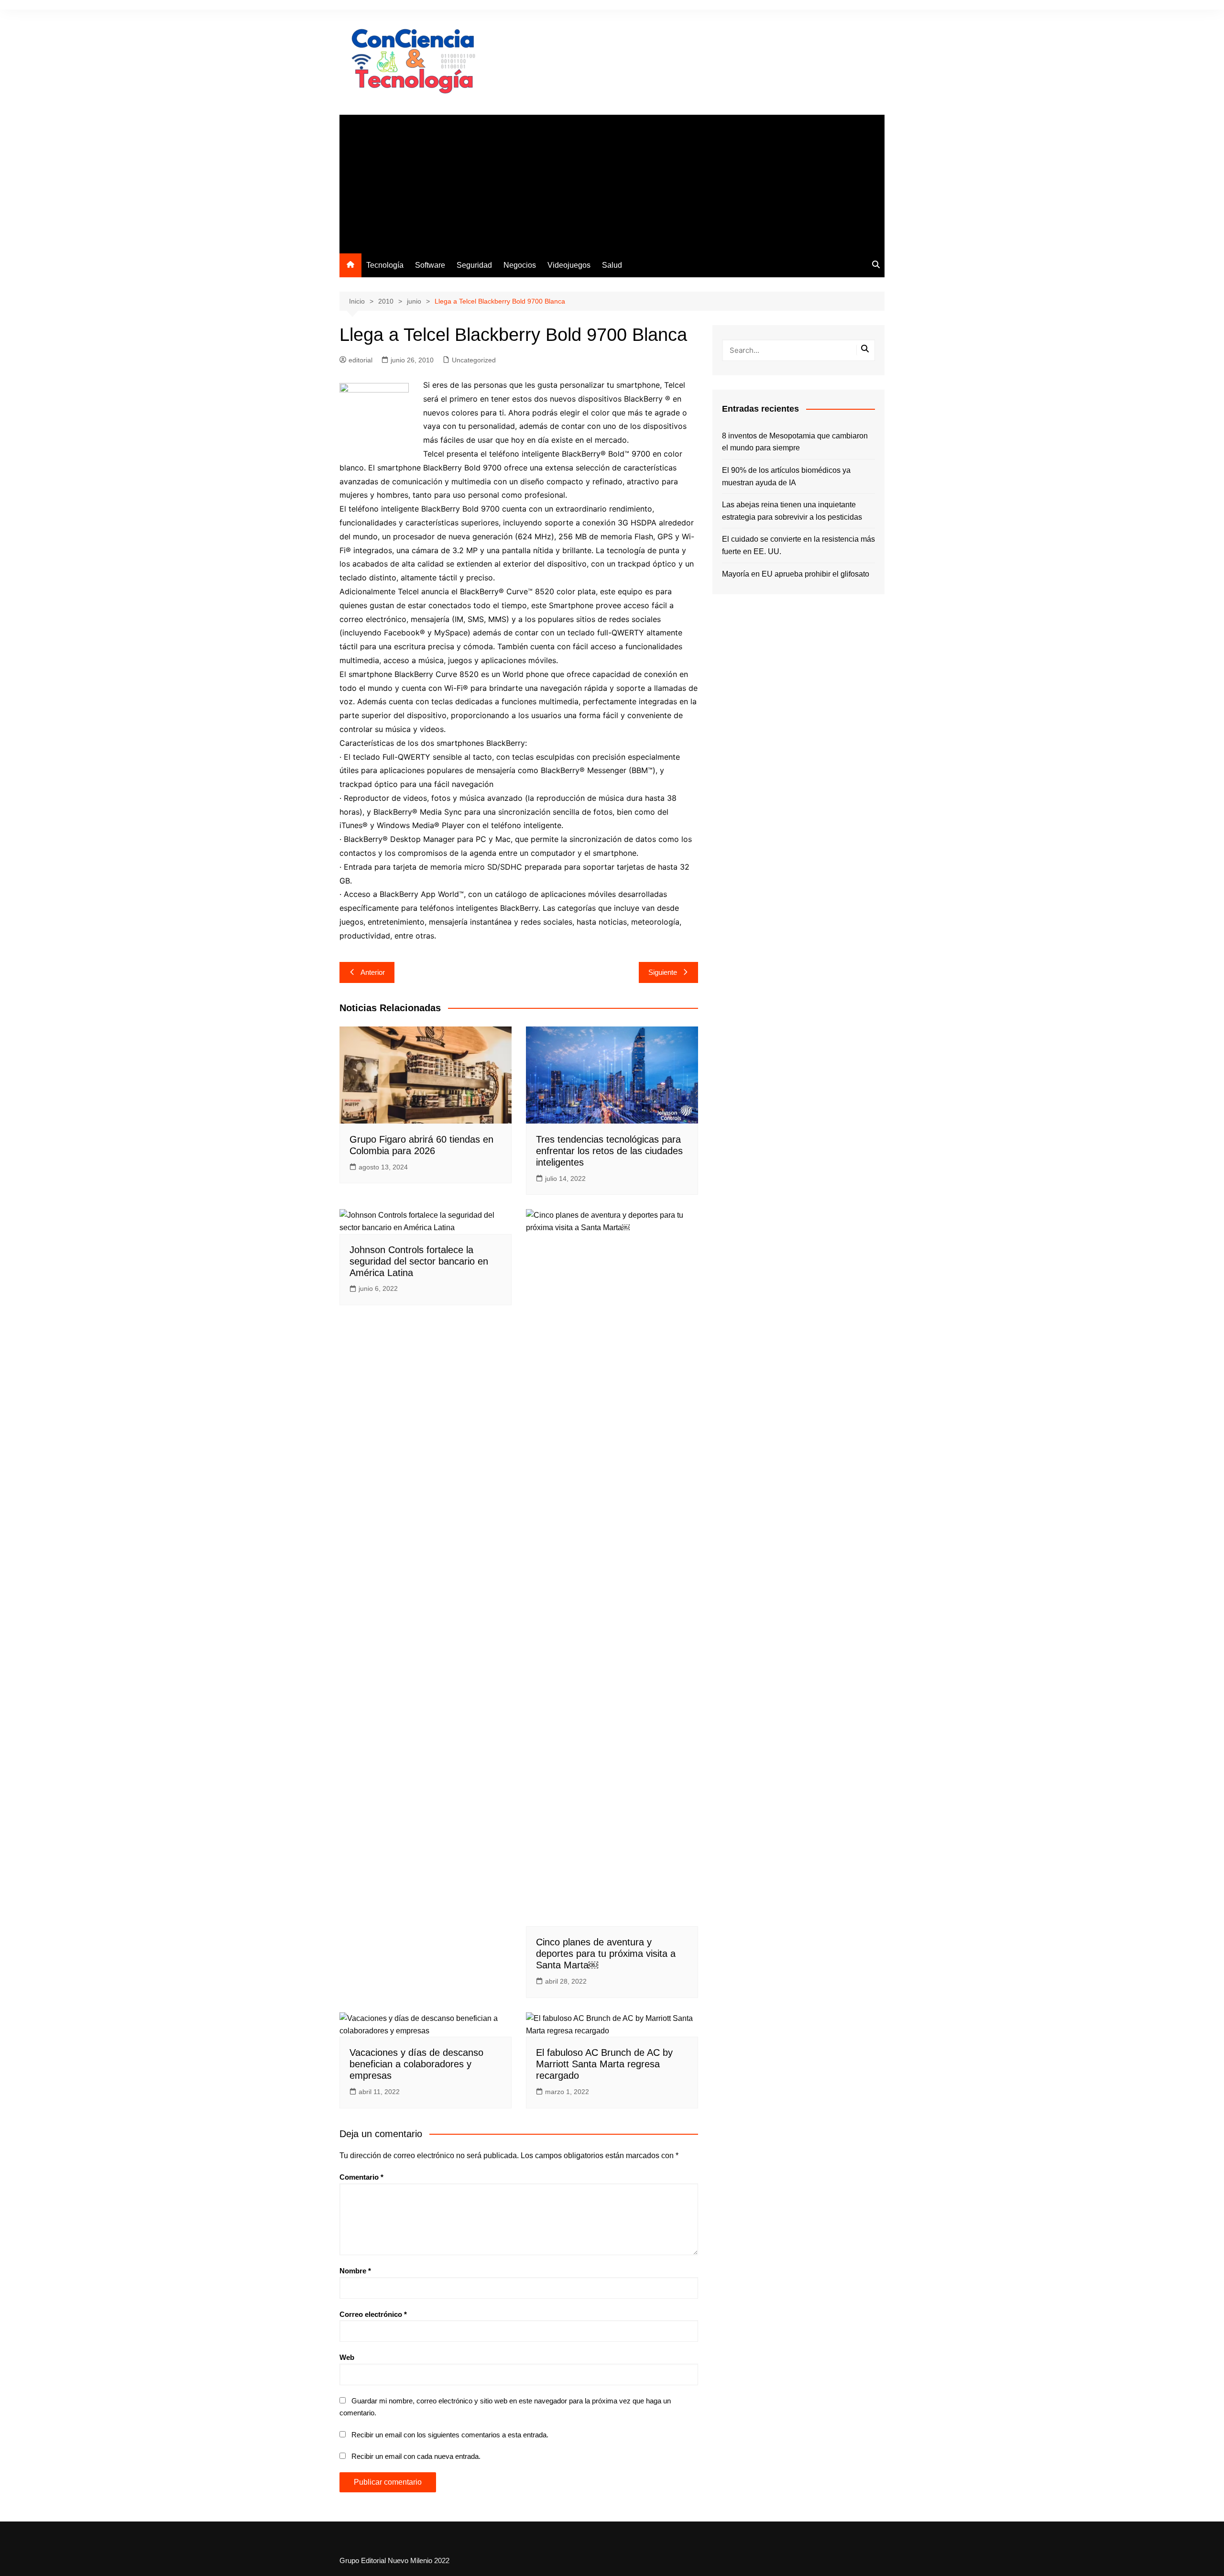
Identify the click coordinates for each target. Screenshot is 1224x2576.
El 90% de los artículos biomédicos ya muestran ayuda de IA (786, 476)
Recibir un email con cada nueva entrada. (416, 2456)
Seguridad (474, 265)
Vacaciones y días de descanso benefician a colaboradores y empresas (416, 2064)
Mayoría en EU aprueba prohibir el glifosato (796, 574)
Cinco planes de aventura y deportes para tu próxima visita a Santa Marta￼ (606, 1954)
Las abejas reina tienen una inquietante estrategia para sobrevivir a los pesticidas (792, 511)
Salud (612, 265)
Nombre (355, 2271)
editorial (361, 360)
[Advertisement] (612, 182)
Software (430, 265)
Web (347, 2357)
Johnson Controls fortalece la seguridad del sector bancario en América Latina (419, 1261)
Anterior (373, 972)
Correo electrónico (373, 2314)
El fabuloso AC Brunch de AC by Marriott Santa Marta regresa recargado (604, 2064)
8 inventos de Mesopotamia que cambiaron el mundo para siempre (795, 442)
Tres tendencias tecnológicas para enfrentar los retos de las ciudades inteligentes (609, 1151)
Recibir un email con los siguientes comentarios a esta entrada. (450, 2435)
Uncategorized (474, 360)
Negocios (520, 265)
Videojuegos (569, 265)
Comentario (361, 2177)
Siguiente (663, 972)
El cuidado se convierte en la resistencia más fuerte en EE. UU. (798, 545)
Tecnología (385, 265)
